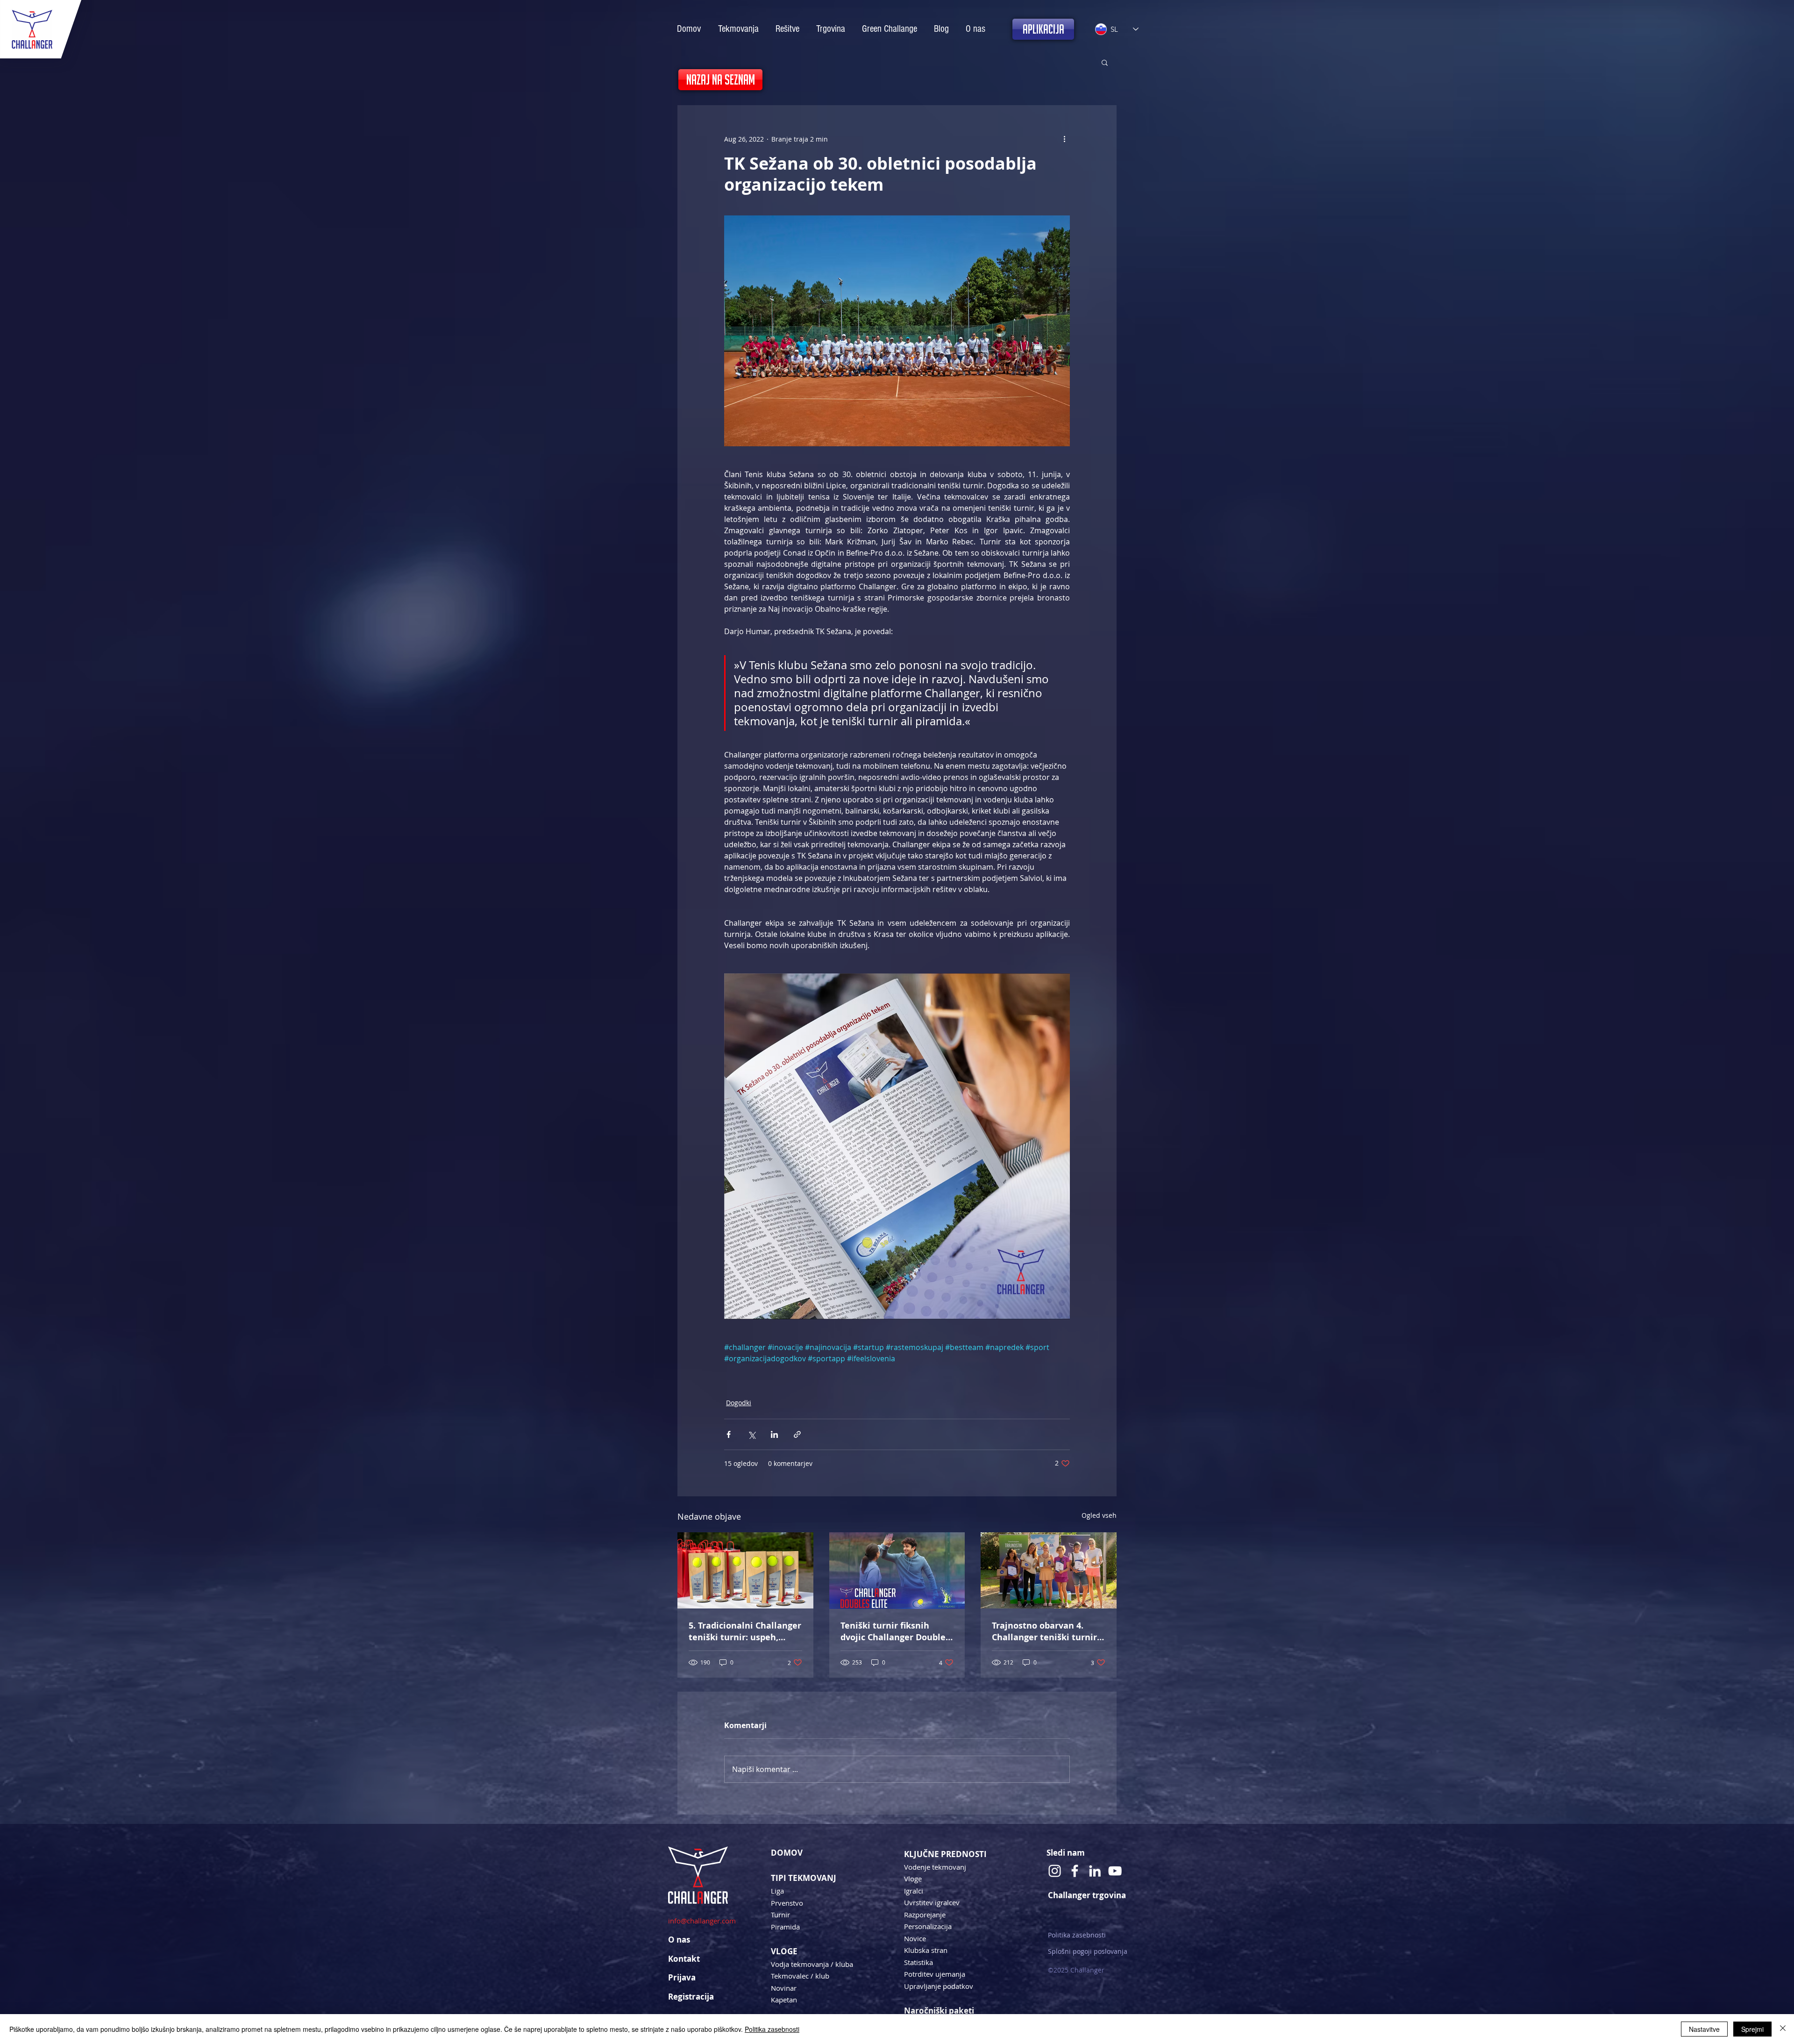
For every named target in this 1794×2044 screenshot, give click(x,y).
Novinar (784, 1988)
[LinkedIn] (1095, 1871)
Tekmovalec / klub (800, 1976)
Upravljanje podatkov (939, 1986)
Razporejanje (925, 1915)
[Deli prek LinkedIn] (774, 1434)
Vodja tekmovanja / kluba (812, 1964)
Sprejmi (1752, 2029)
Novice (915, 1938)
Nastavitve (1704, 2029)
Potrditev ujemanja (935, 1974)
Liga (777, 1891)
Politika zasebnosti (1077, 1935)
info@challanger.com (702, 1921)
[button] (1105, 62)
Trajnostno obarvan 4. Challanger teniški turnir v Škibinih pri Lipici (1048, 1631)
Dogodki (739, 1403)
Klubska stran (926, 1950)
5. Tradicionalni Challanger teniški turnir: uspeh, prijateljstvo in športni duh (745, 1631)
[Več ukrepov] (1064, 139)
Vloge (913, 1879)
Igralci (914, 1891)
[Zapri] (1783, 2029)
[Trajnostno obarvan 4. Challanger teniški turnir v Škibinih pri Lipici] (1049, 1570)
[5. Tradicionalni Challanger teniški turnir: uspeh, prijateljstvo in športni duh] (745, 1570)
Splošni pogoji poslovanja (1088, 1951)
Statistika (918, 1962)
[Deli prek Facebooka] (729, 1434)
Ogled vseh (1099, 1515)
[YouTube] (1115, 1871)
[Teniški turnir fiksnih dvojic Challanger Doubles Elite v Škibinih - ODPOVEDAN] (897, 1571)
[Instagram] (1055, 1871)
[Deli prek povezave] (797, 1434)
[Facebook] (1075, 1871)
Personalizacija (928, 1926)
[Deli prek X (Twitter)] (751, 1434)
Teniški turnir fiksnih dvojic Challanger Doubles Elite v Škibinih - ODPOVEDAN (895, 1631)
